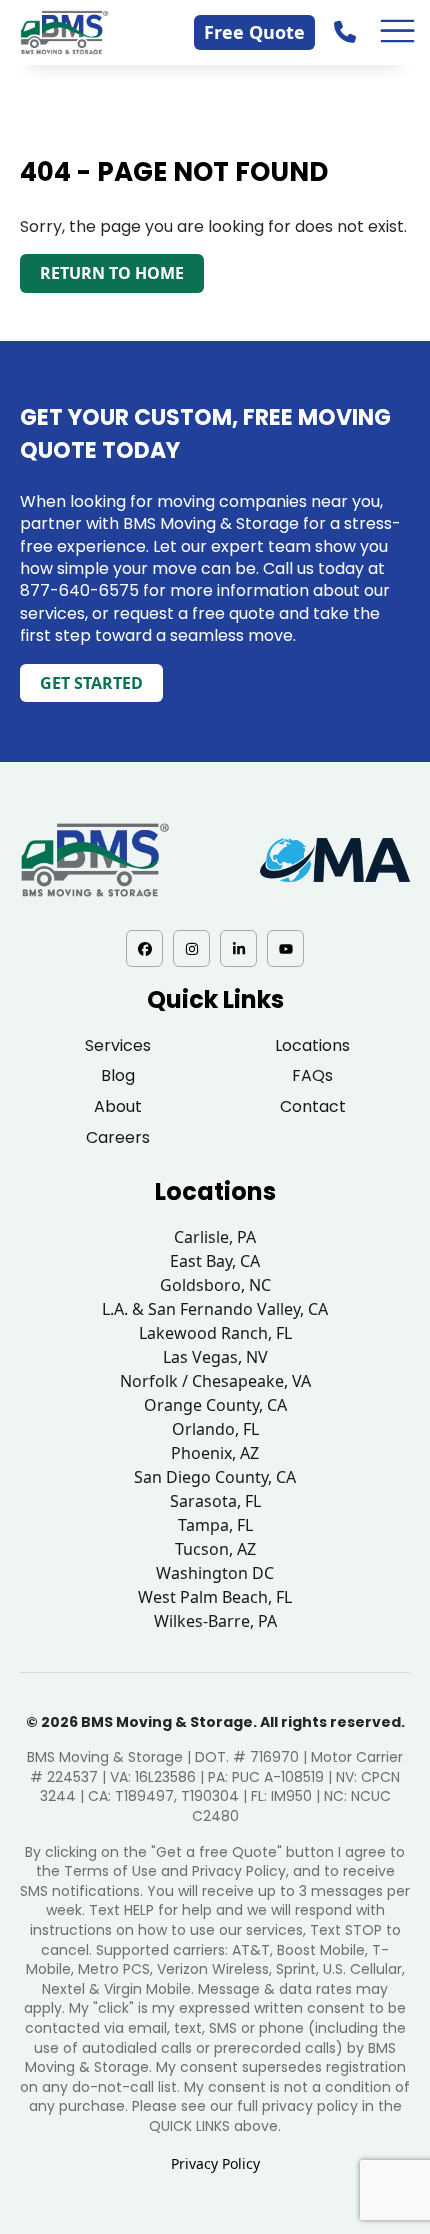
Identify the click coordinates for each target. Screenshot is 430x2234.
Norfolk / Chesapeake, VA (215, 1381)
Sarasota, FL (215, 1501)
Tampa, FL (215, 1525)
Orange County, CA (215, 1405)
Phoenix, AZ (215, 1453)
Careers (118, 1137)
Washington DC (215, 1573)
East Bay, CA (215, 1261)
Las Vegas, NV (215, 1357)
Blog (118, 1075)
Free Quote (254, 32)
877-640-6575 (79, 590)
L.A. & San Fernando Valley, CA (215, 1309)
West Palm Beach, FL (215, 1597)
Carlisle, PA (215, 1237)
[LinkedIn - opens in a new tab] (238, 948)
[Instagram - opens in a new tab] (191, 948)
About (118, 1106)
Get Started (91, 683)
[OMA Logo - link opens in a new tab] (335, 860)
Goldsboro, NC (215, 1285)
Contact (313, 1106)
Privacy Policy (215, 2163)
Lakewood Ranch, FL (215, 1333)
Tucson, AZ (215, 1549)
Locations (312, 1045)
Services (118, 1045)
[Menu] (398, 31)
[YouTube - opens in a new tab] (285, 948)
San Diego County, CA (215, 1477)
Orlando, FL (215, 1429)
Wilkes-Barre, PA (215, 1621)
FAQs (312, 1075)
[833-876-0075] (347, 31)
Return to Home (112, 273)
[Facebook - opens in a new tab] (144, 948)
